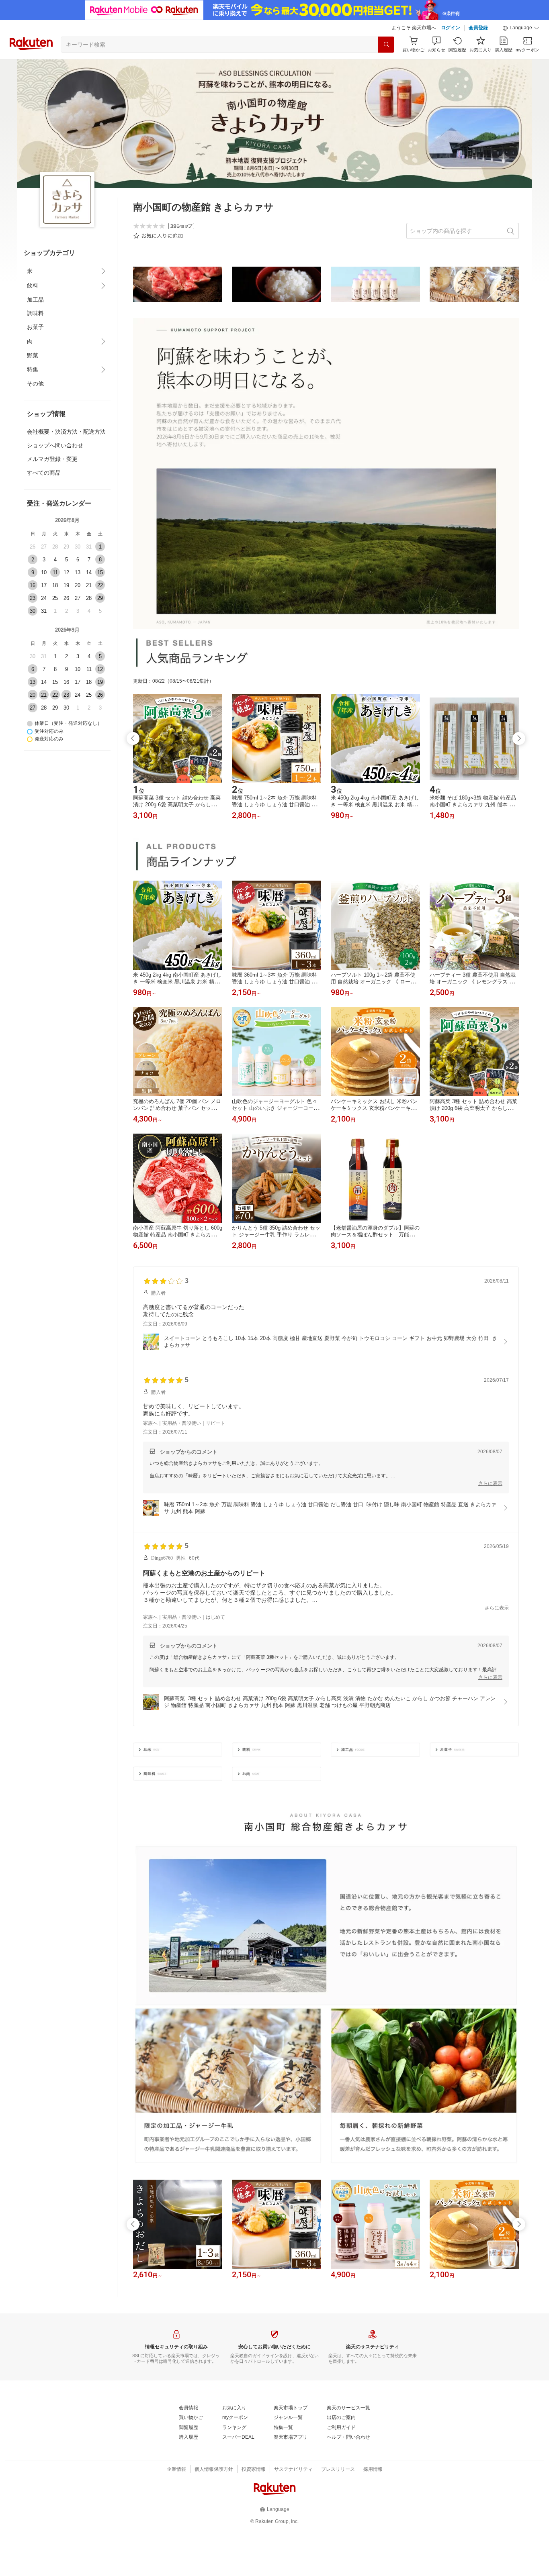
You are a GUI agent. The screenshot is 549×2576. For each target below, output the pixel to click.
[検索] (386, 45)
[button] (521, 28)
